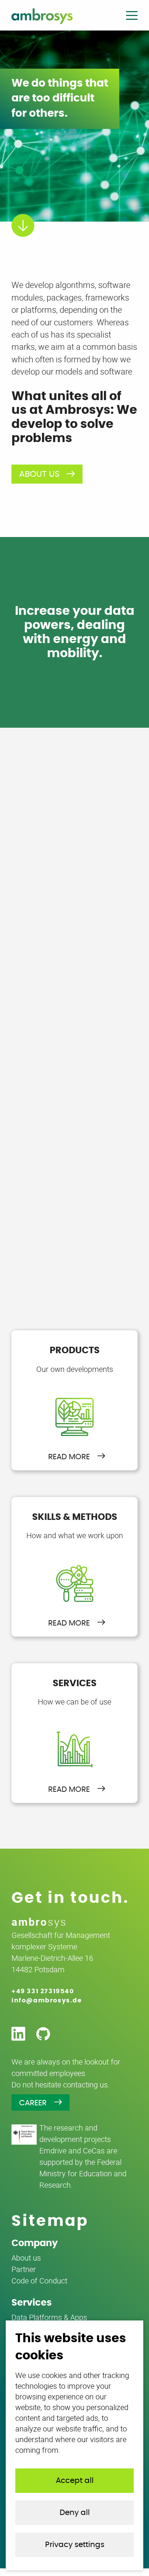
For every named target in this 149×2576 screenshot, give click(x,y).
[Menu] (132, 17)
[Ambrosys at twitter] (18, 2034)
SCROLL (13, 214)
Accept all (75, 2481)
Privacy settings (75, 2545)
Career (33, 2103)
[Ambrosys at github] (43, 2034)
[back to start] (42, 16)
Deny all (75, 2513)
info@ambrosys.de (47, 2000)
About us (39, 474)
